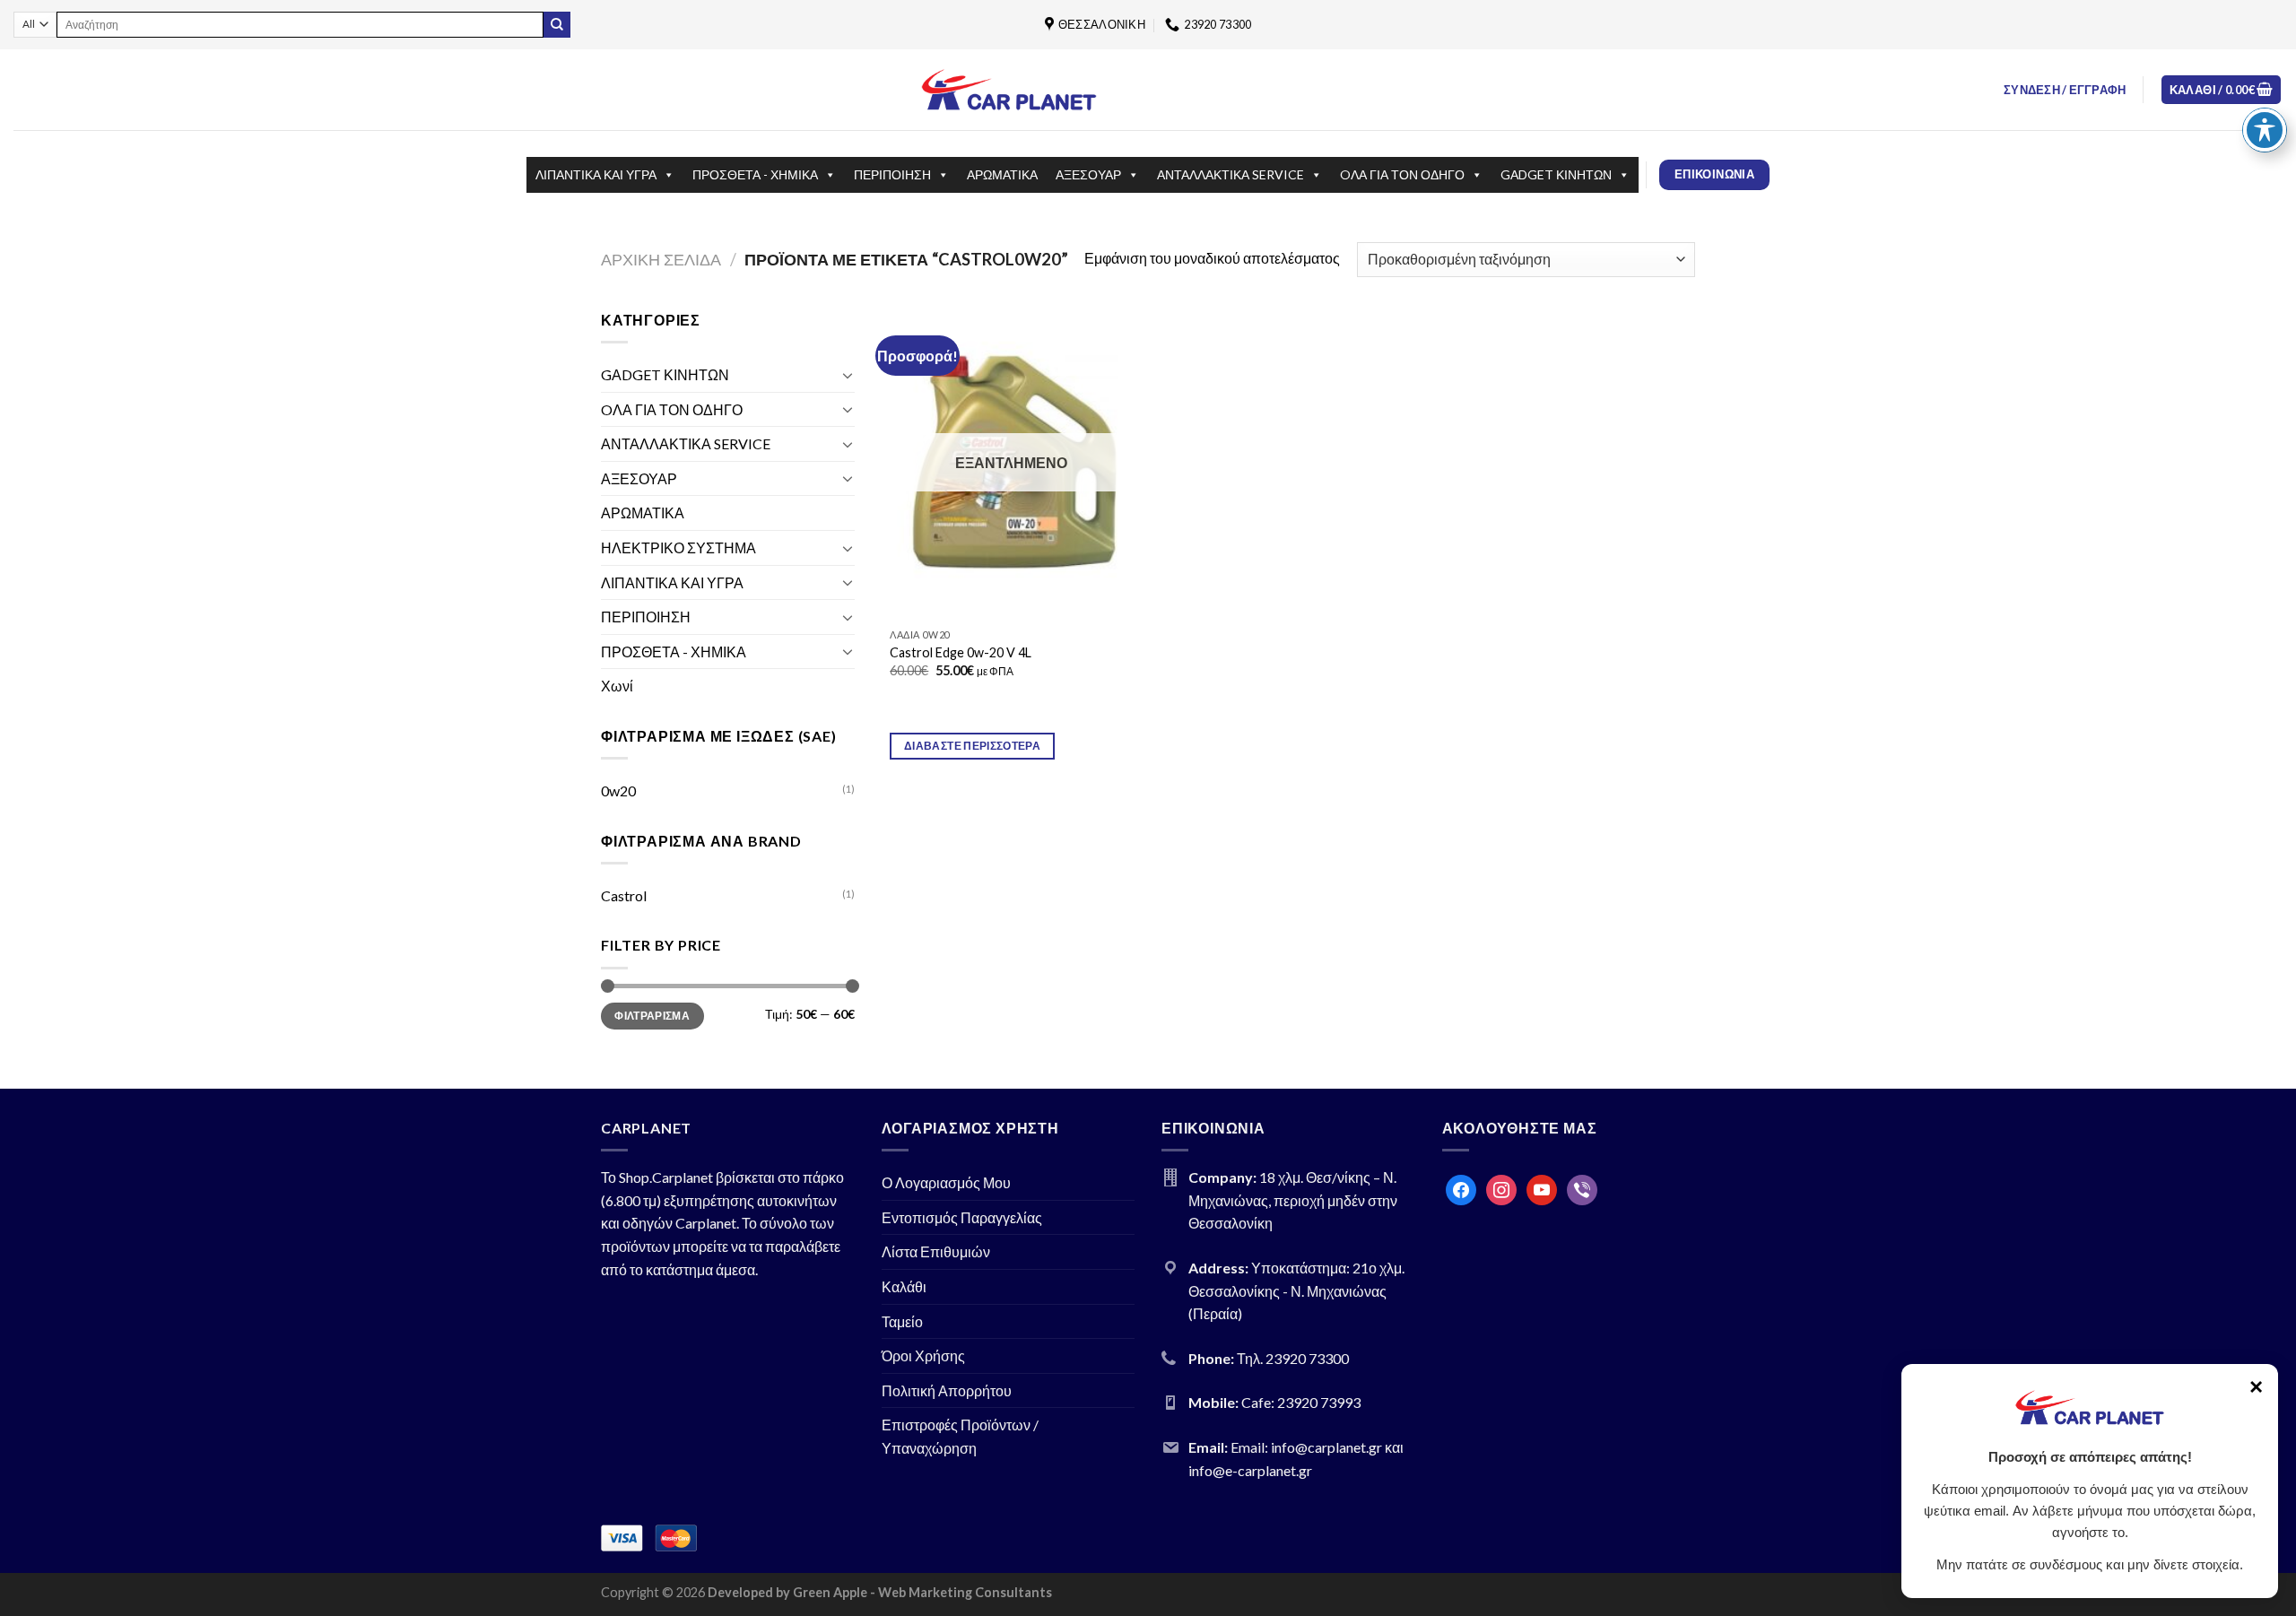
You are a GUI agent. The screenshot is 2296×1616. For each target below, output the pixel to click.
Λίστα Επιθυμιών (936, 1251)
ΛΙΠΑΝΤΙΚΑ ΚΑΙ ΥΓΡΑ (596, 174)
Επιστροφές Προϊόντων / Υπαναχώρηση (960, 1436)
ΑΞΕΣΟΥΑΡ (1088, 174)
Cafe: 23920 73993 (1301, 1402)
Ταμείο (902, 1321)
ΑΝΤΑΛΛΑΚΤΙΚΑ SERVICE (1231, 174)
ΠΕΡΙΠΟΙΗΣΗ (892, 174)
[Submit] (557, 25)
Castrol (624, 895)
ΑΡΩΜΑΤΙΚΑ (1002, 174)
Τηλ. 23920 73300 (1293, 1358)
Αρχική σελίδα (661, 259)
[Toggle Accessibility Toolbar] (2265, 130)
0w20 (618, 791)
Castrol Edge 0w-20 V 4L (961, 652)
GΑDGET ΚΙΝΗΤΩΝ (1556, 174)
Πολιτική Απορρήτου (947, 1390)
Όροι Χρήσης (923, 1355)
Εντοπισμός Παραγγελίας (962, 1217)
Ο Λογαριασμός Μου (946, 1182)
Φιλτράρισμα (652, 1016)
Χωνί (617, 686)
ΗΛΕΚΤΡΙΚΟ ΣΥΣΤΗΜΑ (678, 547)
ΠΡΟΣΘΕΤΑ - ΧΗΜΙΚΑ (755, 174)
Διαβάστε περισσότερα (972, 746)
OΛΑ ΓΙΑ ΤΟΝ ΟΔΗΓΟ (1402, 174)
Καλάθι (904, 1286)
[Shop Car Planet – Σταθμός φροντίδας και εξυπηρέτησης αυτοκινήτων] (1009, 89)
